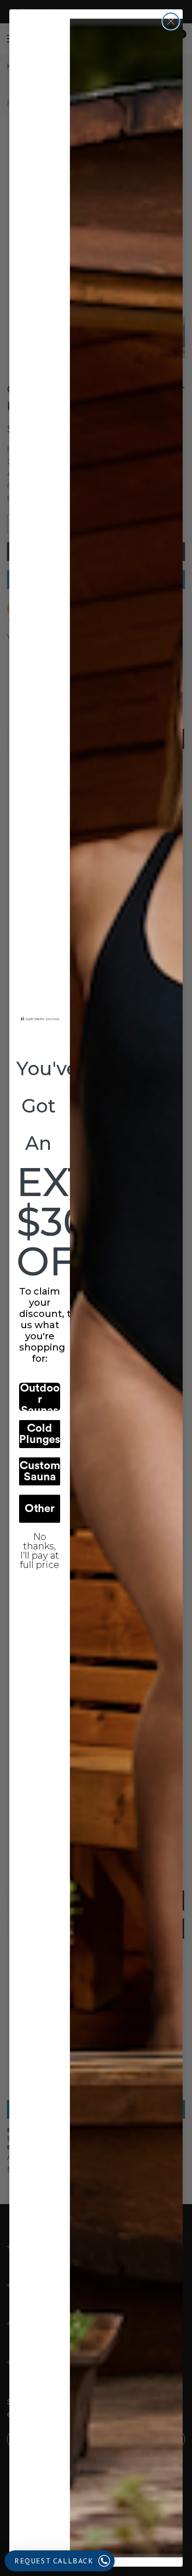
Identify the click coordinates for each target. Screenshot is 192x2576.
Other (40, 1509)
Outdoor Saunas (40, 1397)
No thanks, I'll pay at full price (40, 1544)
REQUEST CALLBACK (54, 2561)
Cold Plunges (40, 1434)
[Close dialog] (171, 21)
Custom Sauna (40, 1471)
